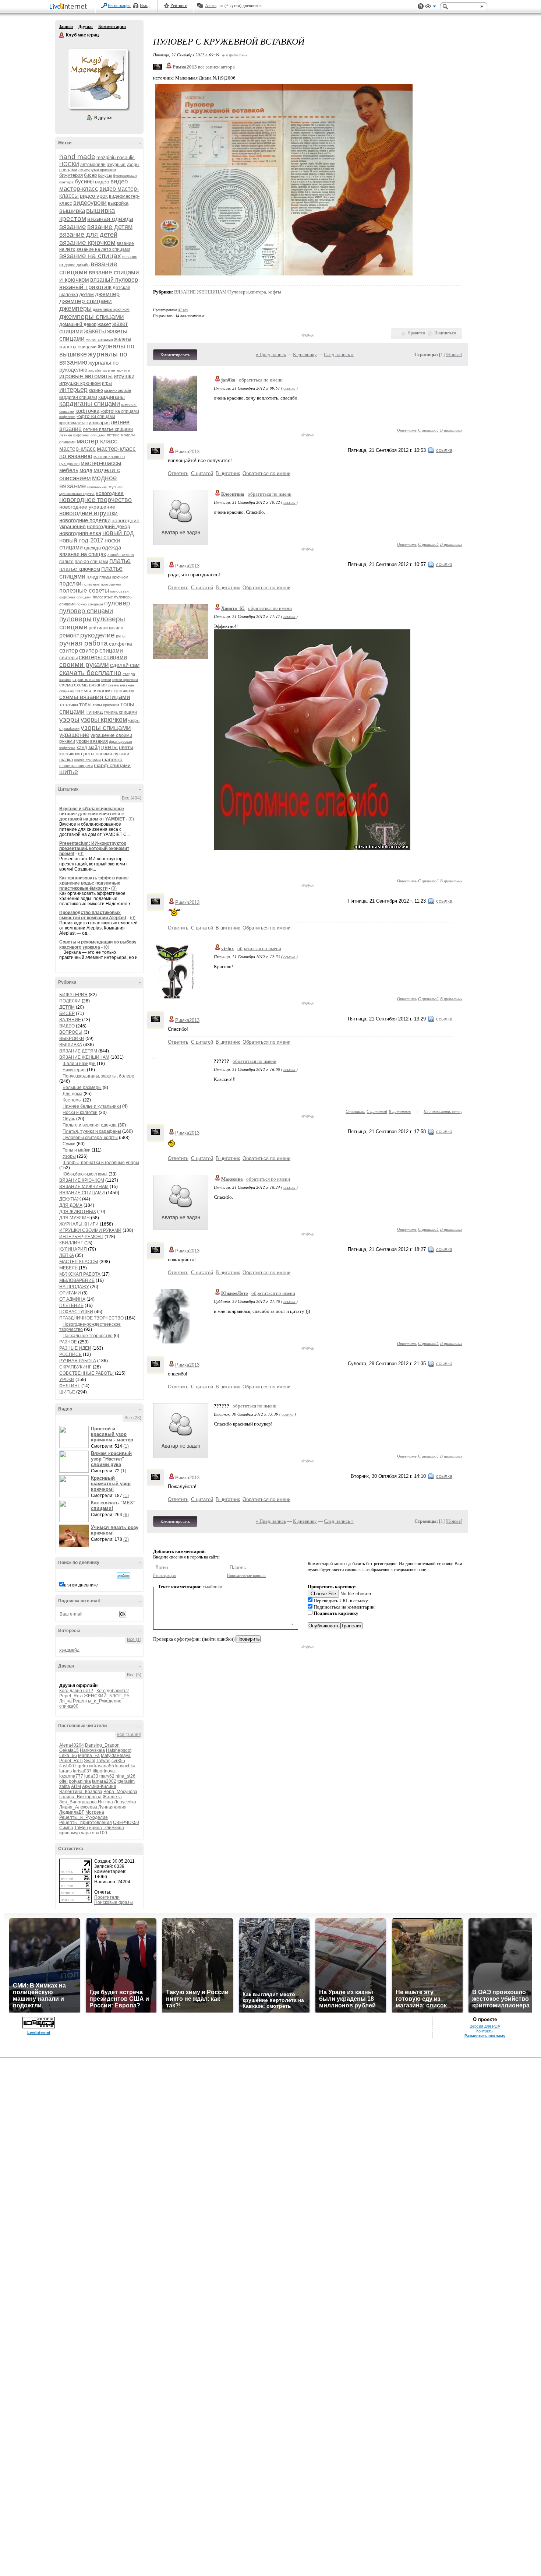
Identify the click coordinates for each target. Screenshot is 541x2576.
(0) (131, 819)
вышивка (72, 211)
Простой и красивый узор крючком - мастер (112, 1434)
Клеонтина (233, 494)
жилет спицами (99, 339)
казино (96, 390)
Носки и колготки (80, 1113)
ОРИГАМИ (70, 1293)
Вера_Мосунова (120, 1792)
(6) (126, 1515)
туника (94, 712)
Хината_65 (233, 608)
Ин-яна (105, 1802)
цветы (109, 747)
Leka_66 (68, 1756)
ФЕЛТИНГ (70, 1386)
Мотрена (95, 1812)
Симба (66, 1828)
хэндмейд (69, 1650)
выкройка (118, 203)
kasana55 (104, 1766)
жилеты (123, 339)
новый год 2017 (81, 540)
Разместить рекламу (485, 2036)
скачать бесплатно (90, 673)
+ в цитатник (235, 55)
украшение (74, 735)
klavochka (125, 1766)
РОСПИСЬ (70, 1354)
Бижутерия (74, 1070)
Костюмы (73, 1100)
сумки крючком (125, 680)
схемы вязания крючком (105, 690)
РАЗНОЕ (68, 1342)
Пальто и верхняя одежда (90, 1125)
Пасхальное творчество (88, 1336)
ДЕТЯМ (67, 1007)
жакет (104, 324)
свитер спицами (101, 651)
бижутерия (71, 175)
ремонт (69, 635)
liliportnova (104, 1771)
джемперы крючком (111, 309)
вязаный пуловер (114, 280)
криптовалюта (72, 423)
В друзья (103, 118)
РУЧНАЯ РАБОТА (78, 1361)
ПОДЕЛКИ (70, 1001)
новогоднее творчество (96, 500)
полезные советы (84, 591)
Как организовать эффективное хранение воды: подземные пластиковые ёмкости (94, 883)
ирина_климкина (107, 1828)
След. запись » (339, 354)
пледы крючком (114, 577)
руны (121, 636)
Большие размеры (82, 1087)
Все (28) (133, 1418)
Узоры (69, 1156)
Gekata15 (69, 1750)
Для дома (73, 1094)
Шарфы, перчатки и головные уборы (101, 1163)
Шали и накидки (79, 1064)
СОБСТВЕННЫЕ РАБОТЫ (86, 1373)
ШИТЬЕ (67, 1392)
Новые (454, 354)
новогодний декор (109, 526)
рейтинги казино (106, 628)
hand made (77, 157)
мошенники (97, 487)
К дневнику (305, 354)
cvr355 (118, 1761)
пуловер (117, 603)
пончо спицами (90, 604)
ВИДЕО (67, 1026)
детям (86, 294)
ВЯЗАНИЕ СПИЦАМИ (82, 1193)
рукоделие (98, 635)
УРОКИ (67, 1380)
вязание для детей (88, 235)
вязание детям (110, 227)
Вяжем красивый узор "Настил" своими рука (111, 1459)
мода (86, 470)
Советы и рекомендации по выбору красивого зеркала (98, 945)
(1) (126, 1446)
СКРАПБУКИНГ (75, 1367)
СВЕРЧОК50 (126, 1823)
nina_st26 (125, 1776)
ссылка (289, 388)
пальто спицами (91, 562)
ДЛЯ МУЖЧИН (75, 1218)
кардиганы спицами (90, 404)
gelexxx (85, 1766)
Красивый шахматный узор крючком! (111, 1484)
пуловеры (75, 619)
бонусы (105, 175)
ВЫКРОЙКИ (72, 1039)
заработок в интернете (109, 370)
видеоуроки (90, 203)
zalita (65, 1786)
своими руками (84, 665)
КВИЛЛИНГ (71, 1243)
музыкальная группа (77, 494)
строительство (86, 679)
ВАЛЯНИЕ (70, 1020)
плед (92, 577)
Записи (66, 27)
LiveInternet (70, 7)
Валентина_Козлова (81, 1792)
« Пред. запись (271, 354)
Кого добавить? (113, 1691)
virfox (228, 948)
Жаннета (112, 1797)
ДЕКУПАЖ (70, 1199)
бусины (84, 181)
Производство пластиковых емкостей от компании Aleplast (93, 915)
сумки (106, 680)
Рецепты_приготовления (86, 1823)
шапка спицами (87, 760)
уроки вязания (92, 741)
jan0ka (228, 380)
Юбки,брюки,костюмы (85, 1174)
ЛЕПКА (67, 1255)
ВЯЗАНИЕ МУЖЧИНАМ (84, 1187)
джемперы (75, 309)
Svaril (90, 1761)
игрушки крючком (80, 383)
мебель (69, 470)
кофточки (67, 417)
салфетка (121, 644)
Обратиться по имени (266, 473)
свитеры (68, 658)
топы (85, 704)
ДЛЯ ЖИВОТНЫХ (78, 1212)
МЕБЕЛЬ (68, 1268)
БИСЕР (67, 1013)
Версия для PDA (485, 2026)
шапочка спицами (76, 766)
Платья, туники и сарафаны (92, 1131)
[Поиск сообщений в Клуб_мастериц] (123, 1576)
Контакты (485, 2031)
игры (107, 383)
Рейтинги (179, 6)
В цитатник (451, 430)
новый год (118, 533)
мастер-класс (77, 449)
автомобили (93, 165)
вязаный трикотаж (85, 287)
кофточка (87, 411)
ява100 (100, 1833)
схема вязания (90, 685)
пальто (66, 562)
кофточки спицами (96, 417)
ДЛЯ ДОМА (71, 1205)
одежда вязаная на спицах (90, 551)
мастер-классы (101, 463)
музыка (116, 487)
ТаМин (81, 1828)
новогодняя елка (80, 533)
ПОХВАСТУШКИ (76, 1312)
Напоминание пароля (246, 1575)
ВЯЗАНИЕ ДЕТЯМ (78, 1051)
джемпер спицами (86, 301)
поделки (70, 584)
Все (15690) (129, 1735)
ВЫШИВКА (71, 1045)
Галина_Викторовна (80, 1797)
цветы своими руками (105, 754)
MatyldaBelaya (116, 1756)
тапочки (69, 704)
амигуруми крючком (97, 170)
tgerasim (126, 1781)
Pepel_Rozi (71, 1696)
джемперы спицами (92, 317)
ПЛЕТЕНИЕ (71, 1305)
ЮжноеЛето (235, 1293)
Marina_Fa (89, 1756)
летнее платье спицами (108, 429)
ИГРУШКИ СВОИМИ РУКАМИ (90, 1230)
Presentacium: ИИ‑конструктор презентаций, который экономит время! (94, 848)
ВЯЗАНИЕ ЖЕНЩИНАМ (84, 1057)
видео (102, 182)
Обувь (69, 1119)
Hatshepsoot (119, 1750)
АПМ (76, 1786)
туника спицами (120, 712)
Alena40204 (72, 1745)
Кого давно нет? (76, 1691)
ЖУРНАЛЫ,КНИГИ (79, 1224)
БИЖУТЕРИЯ (73, 995)
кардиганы (112, 397)
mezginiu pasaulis (116, 157)
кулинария (98, 423)
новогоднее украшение (87, 507)
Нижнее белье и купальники (92, 1106)
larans (66, 1771)
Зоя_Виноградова (78, 1802)
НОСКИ (69, 164)
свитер (69, 651)
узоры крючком (104, 720)
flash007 (68, 1766)
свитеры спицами (103, 657)
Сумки (69, 1144)
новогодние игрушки (89, 513)
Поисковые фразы (114, 1902)
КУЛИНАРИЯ (73, 1249)
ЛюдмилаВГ (72, 1812)
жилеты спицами (78, 347)
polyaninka (80, 1781)
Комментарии (112, 27)
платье (120, 561)
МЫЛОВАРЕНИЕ (77, 1280)
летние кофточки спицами (82, 435)
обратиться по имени (261, 380)
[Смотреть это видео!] (75, 1437)
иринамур (70, 1833)
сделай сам (125, 665)
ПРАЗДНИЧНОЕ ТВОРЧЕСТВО (91, 1318)
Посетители (107, 1897)
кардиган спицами (78, 397)
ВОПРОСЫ (71, 1032)
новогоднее (110, 493)
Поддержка (421, 6)
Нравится (416, 333)
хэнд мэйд (88, 747)
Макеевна (232, 1179)
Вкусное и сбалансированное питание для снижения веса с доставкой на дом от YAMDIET (92, 814)
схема (66, 685)
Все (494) (132, 798)
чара (86, 1833)
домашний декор (78, 324)
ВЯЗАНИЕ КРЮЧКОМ (82, 1180)
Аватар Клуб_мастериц (98, 79)
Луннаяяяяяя (112, 1807)
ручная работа (84, 643)
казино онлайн (118, 390)
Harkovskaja (92, 1750)
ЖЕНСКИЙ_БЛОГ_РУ (107, 1696)
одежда (92, 548)
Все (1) (134, 1640)
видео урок (94, 196)
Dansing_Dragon (102, 1745)
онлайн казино (121, 555)
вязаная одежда (110, 219)
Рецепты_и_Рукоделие (97, 1701)
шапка (66, 760)
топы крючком (106, 705)
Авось (211, 6)
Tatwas (103, 1761)
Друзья (86, 27)
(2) (126, 1539)
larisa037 (82, 1771)
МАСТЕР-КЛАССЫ (79, 1262)
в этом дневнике (81, 1585)
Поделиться (445, 333)
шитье (69, 772)
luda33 (91, 1776)
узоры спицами (106, 728)
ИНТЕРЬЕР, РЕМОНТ (81, 1237)
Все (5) (134, 1675)
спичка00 (69, 1706)
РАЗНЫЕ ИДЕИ (75, 1348)
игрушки (124, 376)
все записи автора (216, 67)
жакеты (95, 331)
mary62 (107, 1776)
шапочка (112, 759)
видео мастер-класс (93, 185)
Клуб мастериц (62, 35)
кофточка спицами (120, 411)
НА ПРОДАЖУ (74, 1287)
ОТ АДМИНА (72, 1299)
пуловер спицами (86, 611)
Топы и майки (77, 1150)
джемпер (107, 294)
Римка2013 (187, 452)
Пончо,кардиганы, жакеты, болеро (98, 1076)
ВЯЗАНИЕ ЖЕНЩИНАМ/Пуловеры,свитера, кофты (228, 292)
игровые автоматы (86, 376)
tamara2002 (104, 1781)
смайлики (213, 1587)
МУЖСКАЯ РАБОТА (80, 1274)
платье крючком (80, 569)
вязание (73, 227)
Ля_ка (66, 1701)
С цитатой (428, 430)
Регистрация (119, 6)
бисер (90, 175)
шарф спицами (112, 765)
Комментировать (175, 355)
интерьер (73, 390)
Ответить (407, 430)
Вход (145, 6)
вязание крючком (87, 243)
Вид (431, 7)
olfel (63, 1781)
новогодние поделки (85, 520)
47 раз (183, 310)
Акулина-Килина (99, 1786)
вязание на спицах (90, 256)
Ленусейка (125, 1802)
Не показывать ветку (443, 1111)
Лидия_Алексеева (78, 1807)
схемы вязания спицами (95, 697)
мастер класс (97, 441)
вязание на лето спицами (103, 249)
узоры (69, 719)
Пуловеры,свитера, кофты (90, 1138)
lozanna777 (71, 1776)
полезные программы (102, 584)
